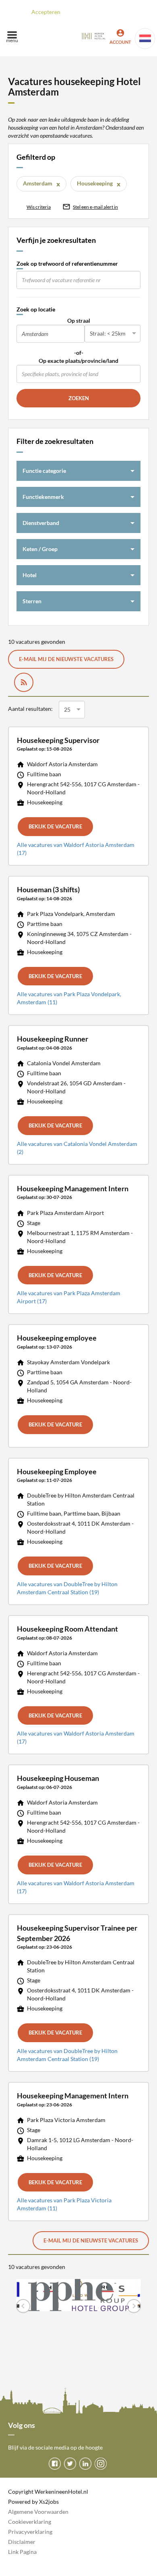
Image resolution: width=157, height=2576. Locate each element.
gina (31, 2552)
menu (12, 40)
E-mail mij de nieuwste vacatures (66, 659)
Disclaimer (22, 2542)
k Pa (21, 2552)
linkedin (85, 2464)
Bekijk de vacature (55, 826)
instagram (101, 2464)
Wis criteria (39, 207)
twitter (70, 2464)
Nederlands (145, 39)
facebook (55, 2464)
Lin (12, 2552)
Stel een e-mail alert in (95, 207)
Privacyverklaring (30, 2532)
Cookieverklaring (30, 2522)
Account (120, 42)
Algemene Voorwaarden (38, 2512)
